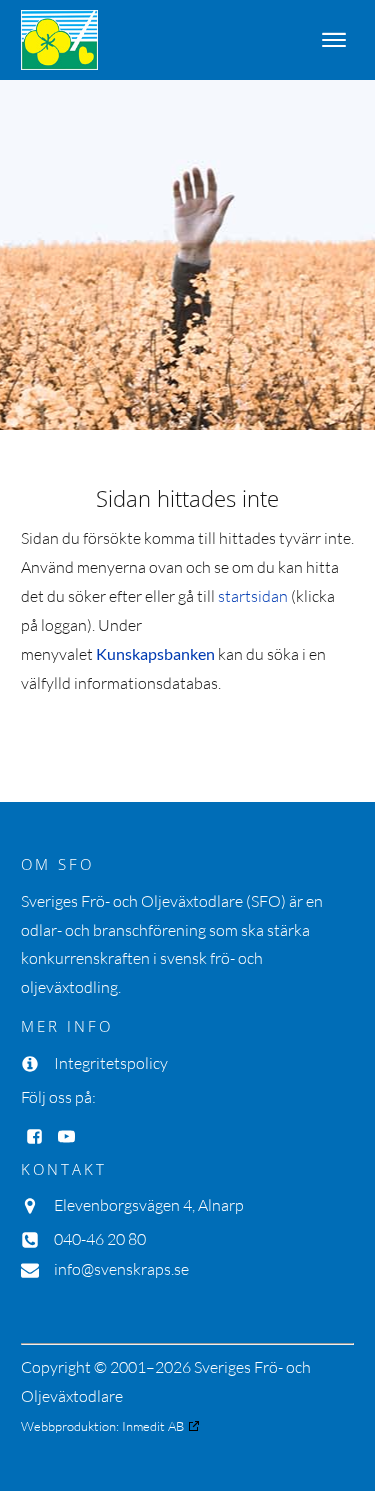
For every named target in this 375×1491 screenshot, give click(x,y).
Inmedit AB (153, 1426)
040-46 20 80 (100, 1239)
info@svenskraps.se (121, 1269)
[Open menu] (334, 40)
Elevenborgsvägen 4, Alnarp (149, 1205)
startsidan (253, 596)
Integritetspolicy (111, 1063)
